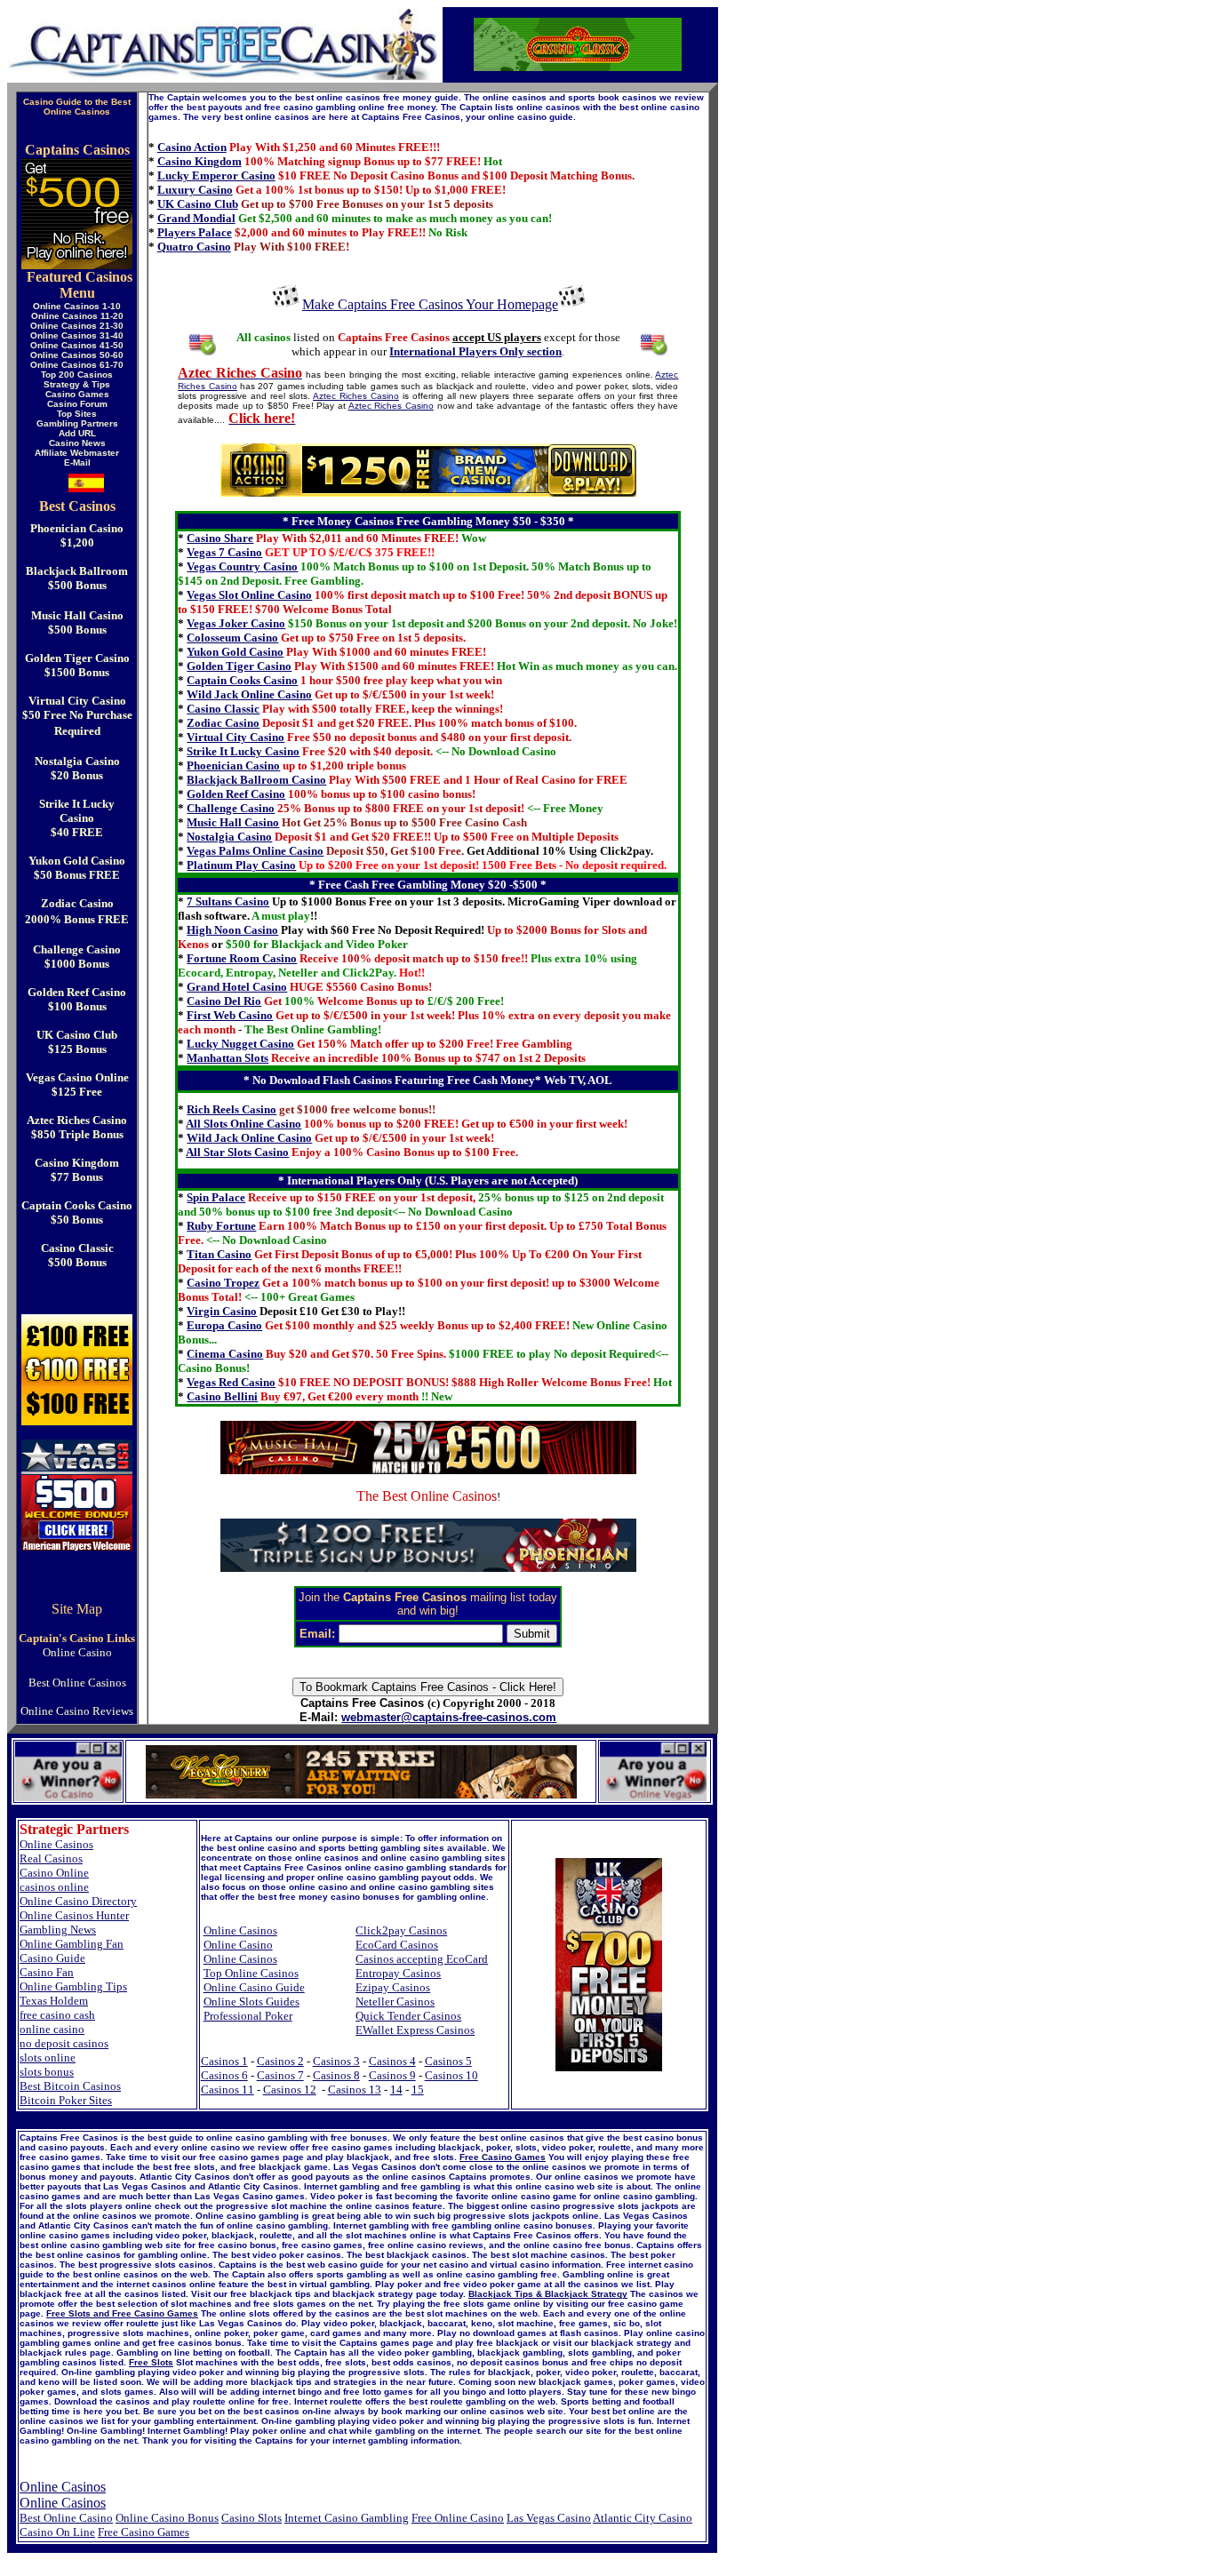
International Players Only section (475, 351)
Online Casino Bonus (167, 2518)
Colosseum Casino (232, 638)
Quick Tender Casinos (408, 2016)
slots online (48, 2058)
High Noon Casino (232, 930)
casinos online (54, 1887)
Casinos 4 (392, 2061)
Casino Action (192, 147)
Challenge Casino (231, 808)
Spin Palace (216, 1197)
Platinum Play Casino (241, 865)
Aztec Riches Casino (356, 396)
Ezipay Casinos (393, 1987)
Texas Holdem (54, 2001)
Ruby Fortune (221, 1226)
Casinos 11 (228, 2090)
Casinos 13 (355, 2090)
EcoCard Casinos (397, 1945)
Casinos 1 (224, 2061)
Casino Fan (47, 1972)
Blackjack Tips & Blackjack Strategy (548, 2294)
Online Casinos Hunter (74, 1915)
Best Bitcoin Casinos (70, 2086)
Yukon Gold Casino (235, 652)
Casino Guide (52, 1958)
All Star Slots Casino (237, 1152)
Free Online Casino (458, 2518)
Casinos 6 (224, 2075)
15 (418, 2090)
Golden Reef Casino (236, 794)
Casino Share (220, 538)
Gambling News (58, 1930)
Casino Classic (223, 709)
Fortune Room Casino (242, 958)
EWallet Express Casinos (415, 2030)
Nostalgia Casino (229, 837)
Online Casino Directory (78, 1901)
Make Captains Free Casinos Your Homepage (430, 304)
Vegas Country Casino (242, 566)
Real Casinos (51, 1858)
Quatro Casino (194, 247)
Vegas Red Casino (231, 1382)
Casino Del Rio (224, 1001)
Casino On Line (57, 2532)
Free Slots (151, 2362)
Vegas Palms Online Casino (255, 851)
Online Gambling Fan (72, 1944)
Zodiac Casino (223, 723)
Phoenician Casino (233, 766)
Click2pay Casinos (401, 1930)
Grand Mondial (196, 218)
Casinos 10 (451, 2075)
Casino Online (54, 1873)
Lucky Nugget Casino (240, 1044)
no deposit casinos (64, 2043)
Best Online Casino (66, 2518)
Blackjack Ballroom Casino (256, 780)
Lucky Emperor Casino (216, 175)
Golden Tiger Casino (239, 666)
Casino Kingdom (200, 161)
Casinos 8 (336, 2075)
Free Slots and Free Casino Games (122, 2313)
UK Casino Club (198, 204)
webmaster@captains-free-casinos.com (449, 1717)
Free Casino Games (503, 2157)
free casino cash (57, 2015)
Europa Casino (224, 1325)
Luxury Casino (195, 190)
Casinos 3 (336, 2061)
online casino (52, 2029)
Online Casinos (56, 1844)
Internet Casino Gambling (347, 2518)
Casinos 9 (392, 2075)
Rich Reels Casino (232, 1109)
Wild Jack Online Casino (249, 694)
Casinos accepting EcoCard (422, 1959)
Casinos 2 (280, 2061)
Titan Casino (219, 1254)
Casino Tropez (223, 1283)
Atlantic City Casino (643, 2518)
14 (396, 2090)
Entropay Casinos (398, 1973)
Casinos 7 (280, 2075)
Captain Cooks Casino (242, 680)
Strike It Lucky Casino (243, 751)
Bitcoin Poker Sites (66, 2100)
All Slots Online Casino (244, 1124)
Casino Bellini (222, 1396)
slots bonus (47, 2072)
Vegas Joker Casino (236, 623)
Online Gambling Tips (73, 1986)
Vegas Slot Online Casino (249, 595)
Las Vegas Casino (549, 2518)
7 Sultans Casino (228, 901)
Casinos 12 (290, 2090)
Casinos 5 (448, 2061)
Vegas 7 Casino (224, 552)
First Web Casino (230, 1015)
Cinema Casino (225, 1354)
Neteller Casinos (395, 2002)
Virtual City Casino (236, 737)
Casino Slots (252, 2518)
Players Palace (195, 232)
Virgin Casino (222, 1311)
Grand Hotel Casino (237, 987)
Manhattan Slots (228, 1058)
